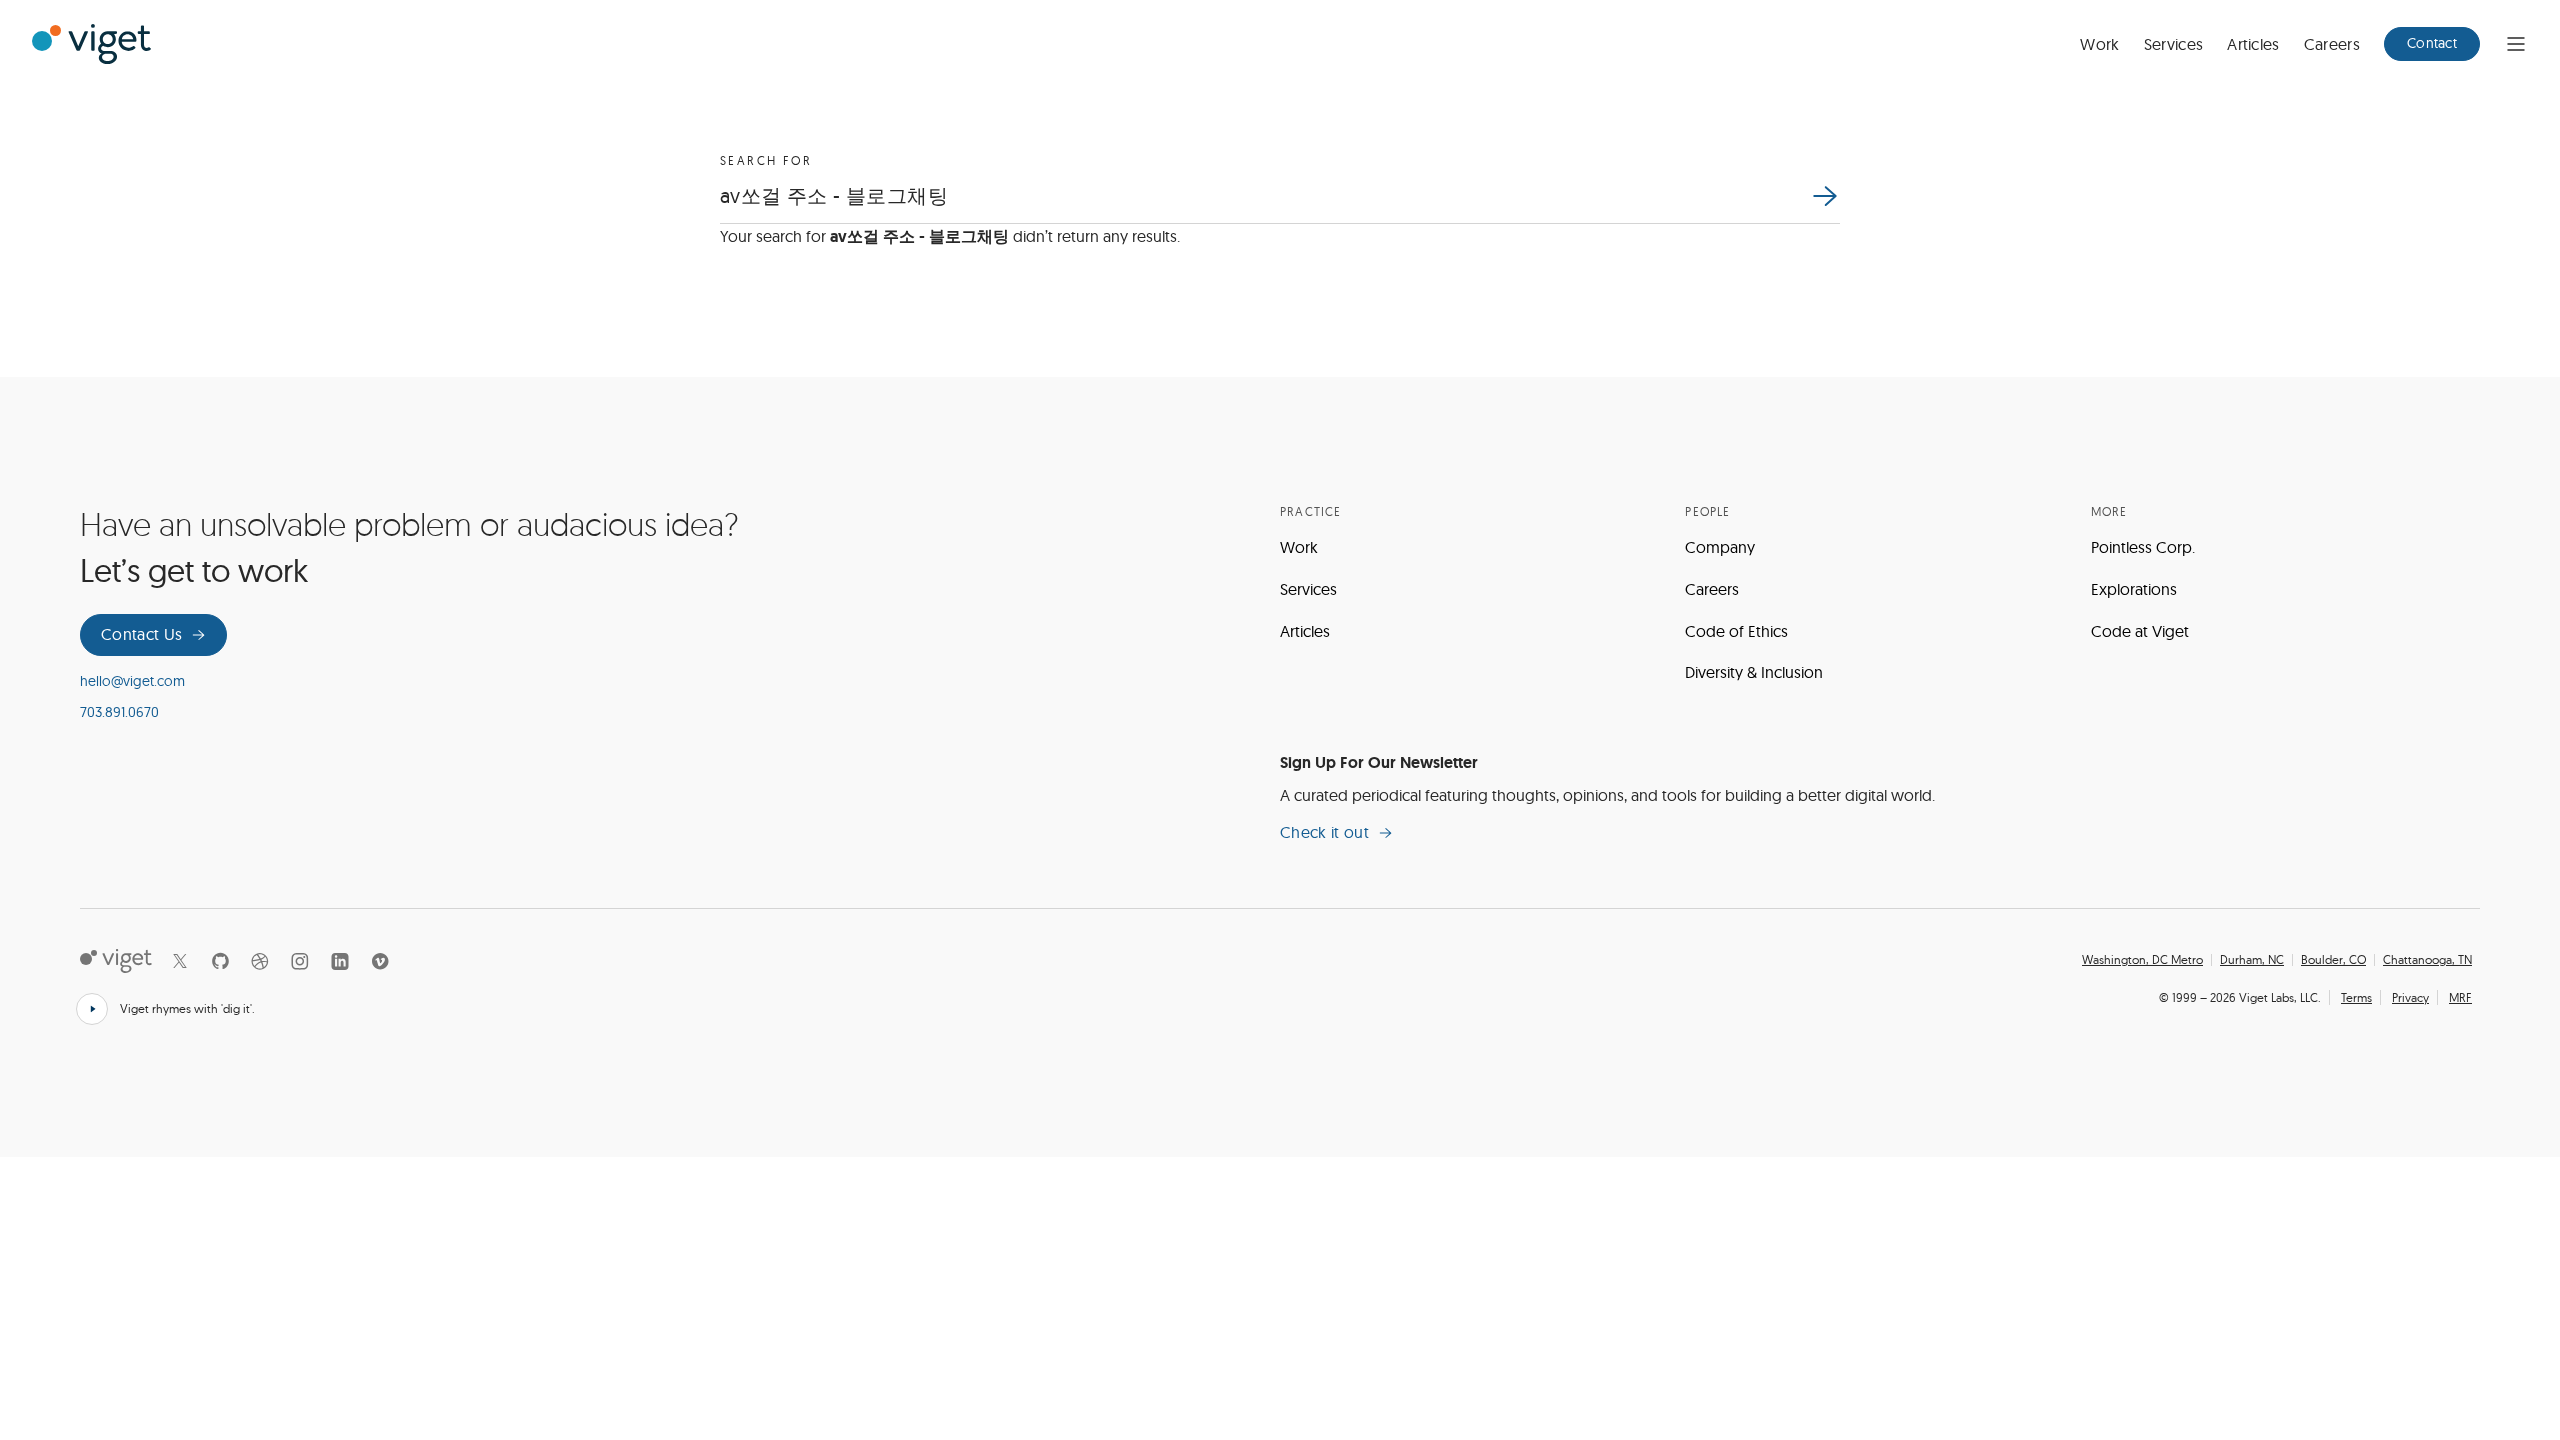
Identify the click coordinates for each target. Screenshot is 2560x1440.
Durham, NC (2252, 960)
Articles (2253, 44)
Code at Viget (2140, 631)
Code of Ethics (1736, 631)
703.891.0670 (119, 712)
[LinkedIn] (340, 961)
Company (1720, 547)
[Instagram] (300, 961)
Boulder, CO (2333, 960)
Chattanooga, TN (2427, 960)
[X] (180, 961)
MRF (2460, 997)
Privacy (2410, 997)
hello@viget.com (132, 681)
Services (2174, 44)
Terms (2356, 997)
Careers (2332, 44)
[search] (1824, 196)
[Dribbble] (260, 961)
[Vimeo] (380, 961)
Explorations (2134, 589)
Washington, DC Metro (2142, 960)
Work (2099, 44)
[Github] (220, 961)
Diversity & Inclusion (1754, 672)
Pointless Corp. (2143, 547)
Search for (766, 160)
